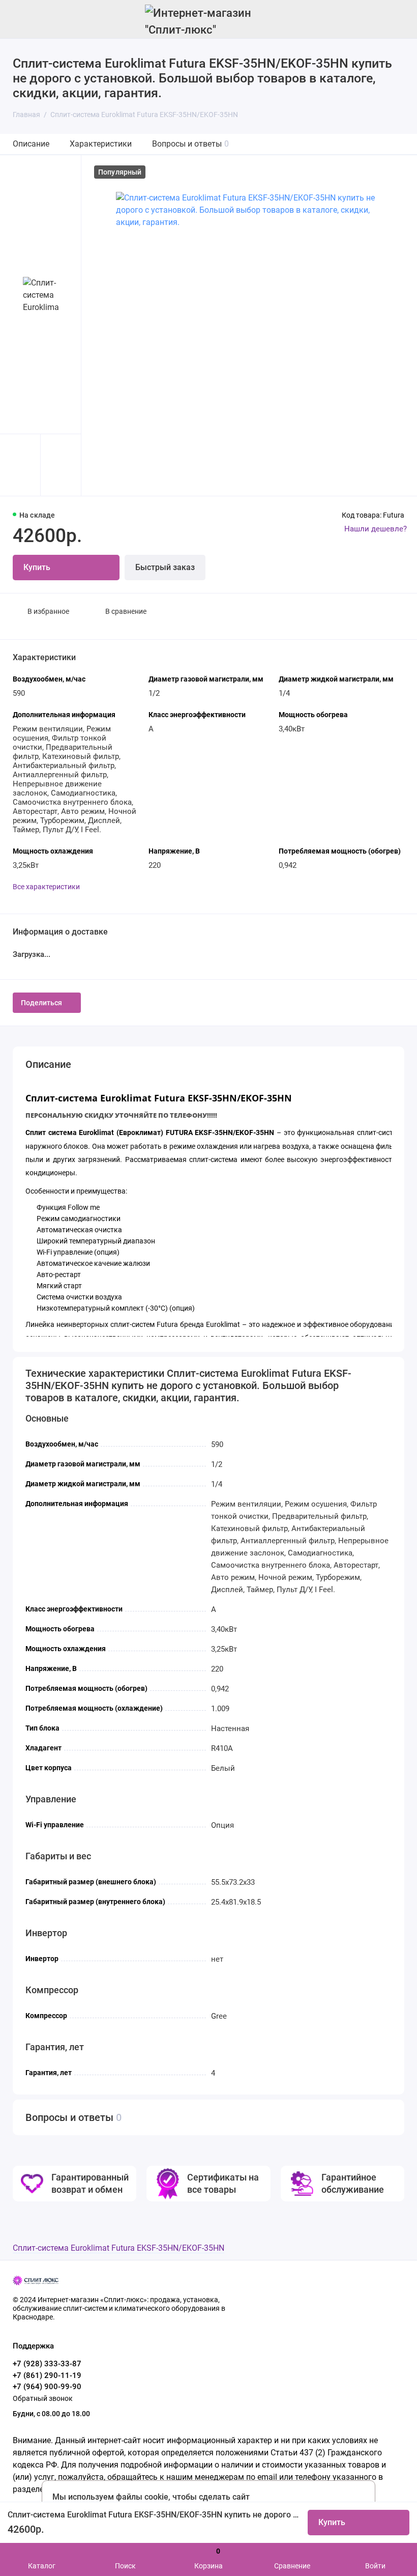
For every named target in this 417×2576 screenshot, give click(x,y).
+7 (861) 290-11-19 (47, 2375)
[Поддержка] (398, 19)
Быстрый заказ (165, 567)
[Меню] (19, 19)
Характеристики (101, 144)
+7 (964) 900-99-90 (47, 2387)
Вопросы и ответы (190, 144)
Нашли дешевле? (376, 529)
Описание (31, 144)
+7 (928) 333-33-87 (47, 2364)
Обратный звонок (43, 2398)
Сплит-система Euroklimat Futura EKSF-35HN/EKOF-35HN (118, 2248)
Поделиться (41, 1003)
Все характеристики (46, 887)
